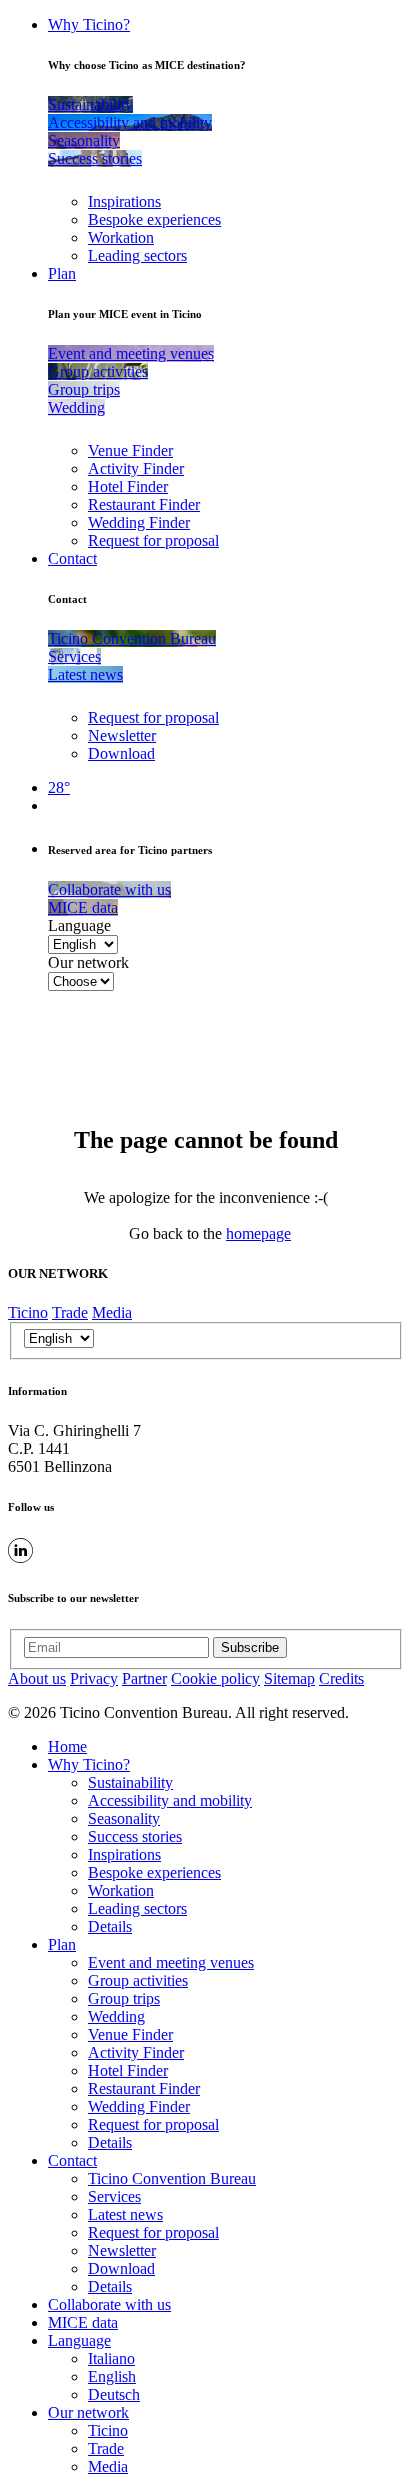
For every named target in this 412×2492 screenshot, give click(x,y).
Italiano (111, 2358)
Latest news (125, 2214)
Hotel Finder (128, 486)
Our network (88, 962)
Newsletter (122, 735)
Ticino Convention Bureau (172, 2178)
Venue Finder (130, 450)
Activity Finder (136, 468)
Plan (62, 273)
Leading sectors (137, 255)
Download (121, 753)
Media (112, 1312)
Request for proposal (153, 540)
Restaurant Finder (144, 504)
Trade (70, 1312)
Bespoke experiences (154, 219)
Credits (341, 1678)
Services (114, 2196)
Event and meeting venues (171, 1962)
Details (110, 1926)
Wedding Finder (139, 522)
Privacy (94, 1678)
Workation (121, 237)
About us (37, 1678)
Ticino (28, 1312)
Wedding (116, 2016)
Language (79, 925)
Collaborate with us (109, 2304)
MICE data (83, 2322)
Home (67, 1746)
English (112, 2376)
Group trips (124, 1998)
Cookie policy (215, 1678)
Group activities (138, 1980)
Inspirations (124, 201)
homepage (258, 1233)
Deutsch (114, 2394)
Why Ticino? (89, 24)
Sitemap (289, 1678)
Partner (144, 1678)
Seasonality (124, 1818)
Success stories (135, 1836)
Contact (72, 558)
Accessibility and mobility (170, 1800)
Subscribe (250, 1647)
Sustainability (130, 1782)
